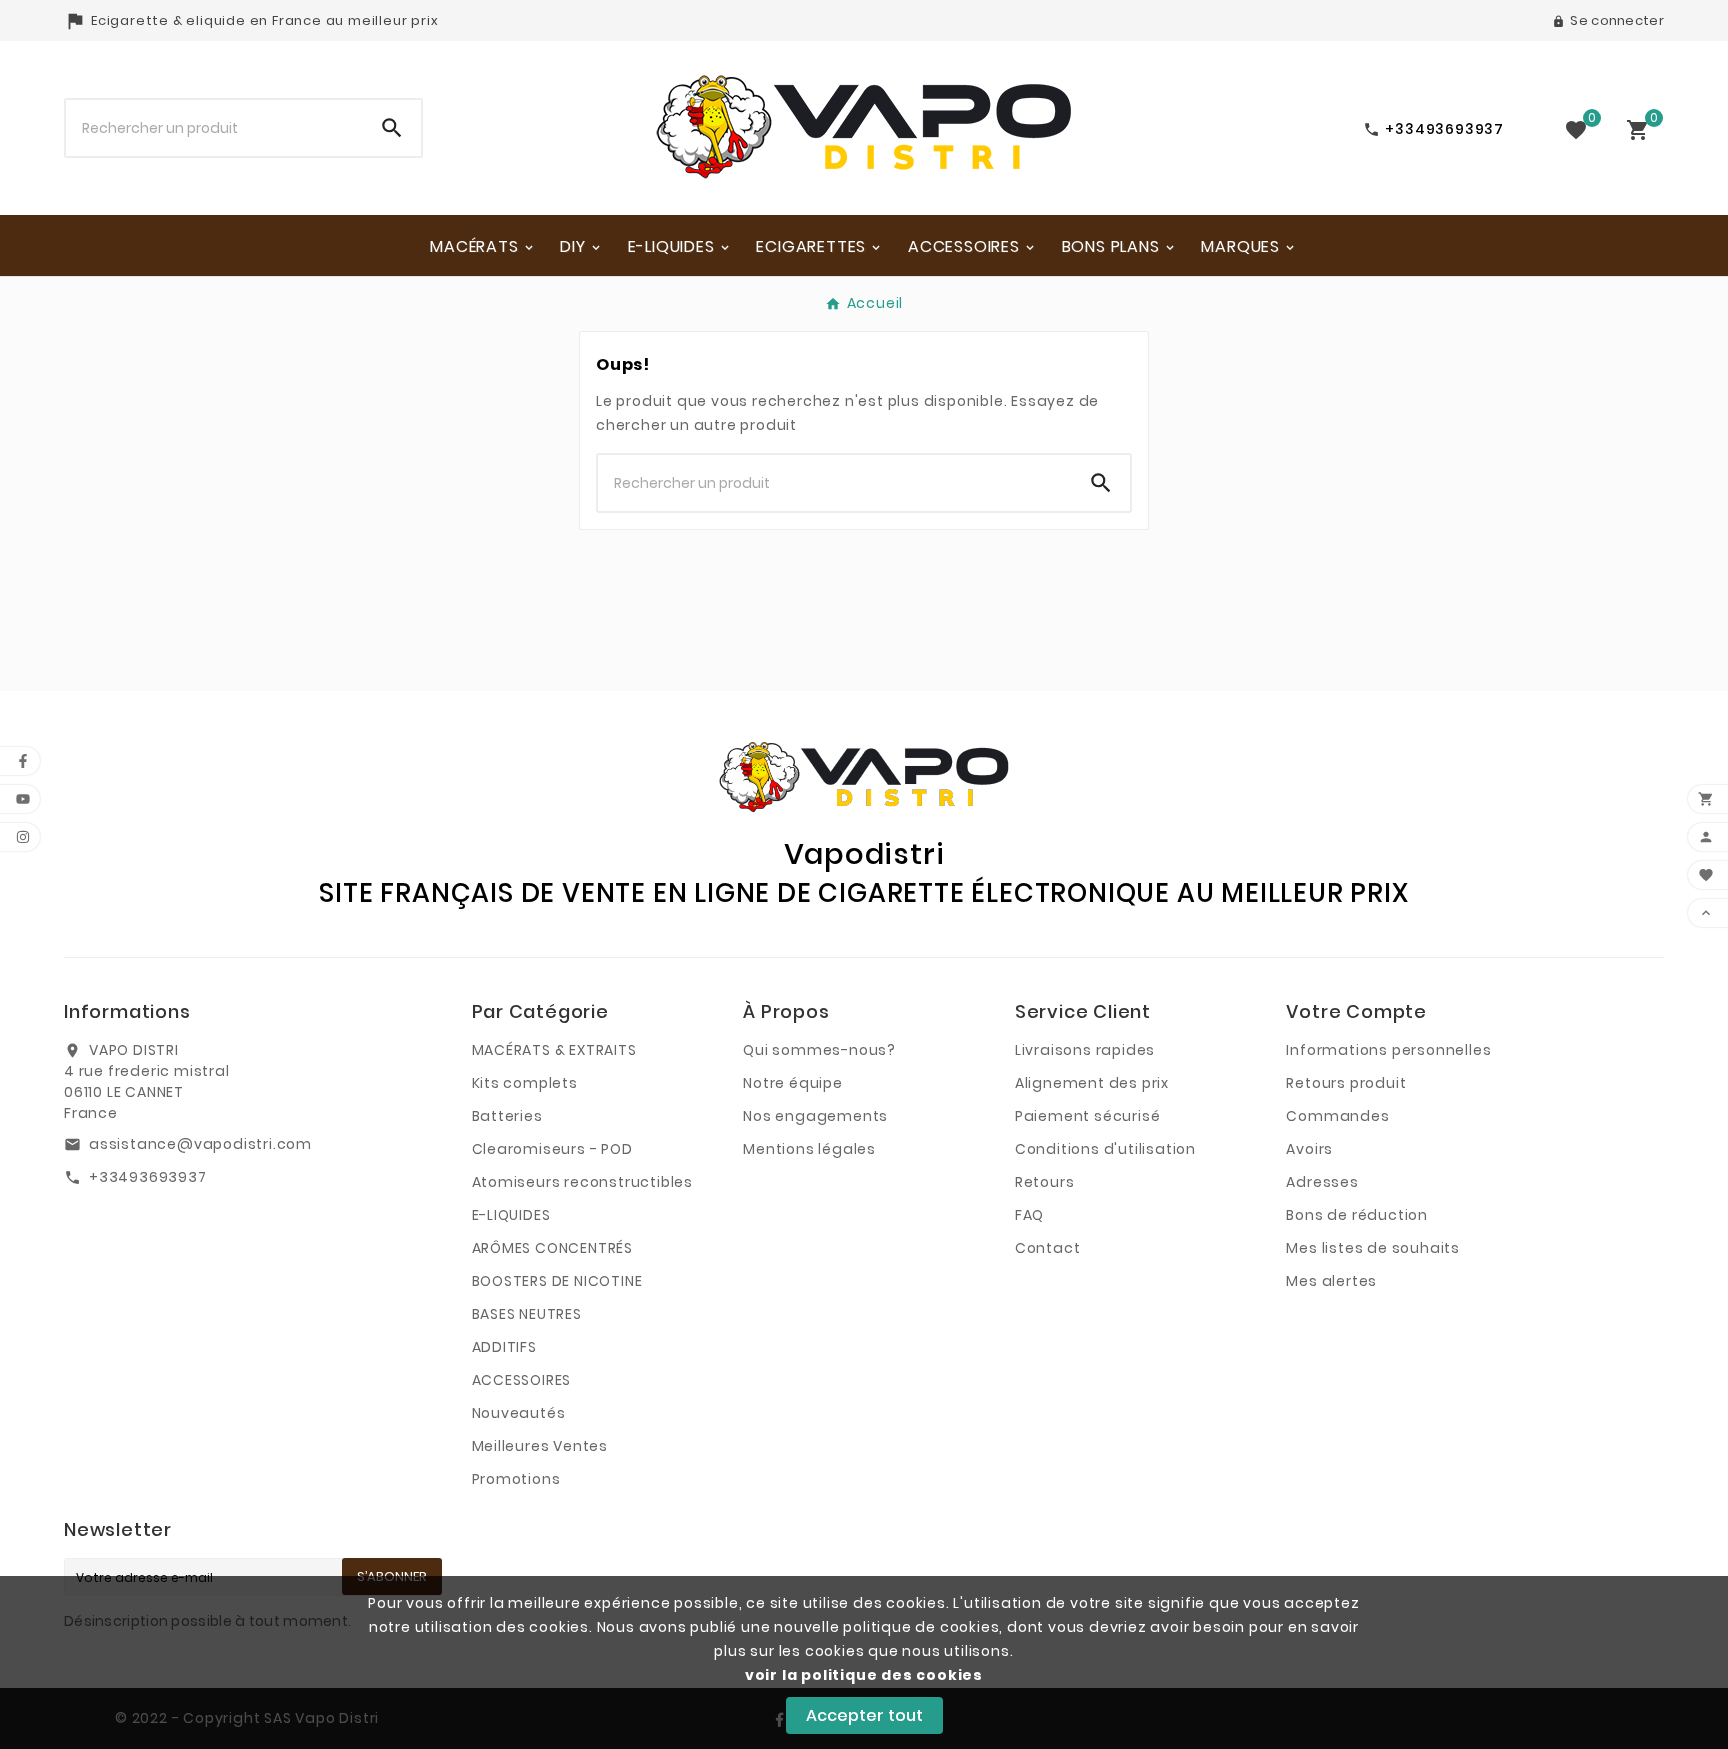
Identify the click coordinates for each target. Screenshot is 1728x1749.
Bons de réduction (1357, 1215)
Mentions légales (809, 1149)
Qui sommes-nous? (819, 1050)
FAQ (1029, 1215)
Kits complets (525, 1083)
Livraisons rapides (1085, 1050)
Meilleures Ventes (540, 1446)
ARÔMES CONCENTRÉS (553, 1248)
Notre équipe (793, 1083)
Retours (1045, 1182)
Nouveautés (519, 1413)
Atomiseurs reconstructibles (583, 1182)
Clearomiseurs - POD (552, 1149)
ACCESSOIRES (522, 1380)
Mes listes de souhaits (1373, 1248)
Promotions (516, 1479)
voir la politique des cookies (864, 1675)
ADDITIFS (504, 1347)
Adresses (1322, 1182)
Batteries (507, 1116)
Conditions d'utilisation (1105, 1149)
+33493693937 (148, 1177)
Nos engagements (815, 1116)
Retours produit (1346, 1083)
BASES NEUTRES (527, 1314)
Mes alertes (1331, 1281)
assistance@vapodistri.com (200, 1144)
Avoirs (1309, 1149)
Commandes (1337, 1116)
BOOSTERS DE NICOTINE (557, 1281)
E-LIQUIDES (511, 1215)
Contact (1048, 1248)
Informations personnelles (1388, 1050)
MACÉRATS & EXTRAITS (554, 1050)
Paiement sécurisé (1088, 1116)
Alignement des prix (1092, 1083)
